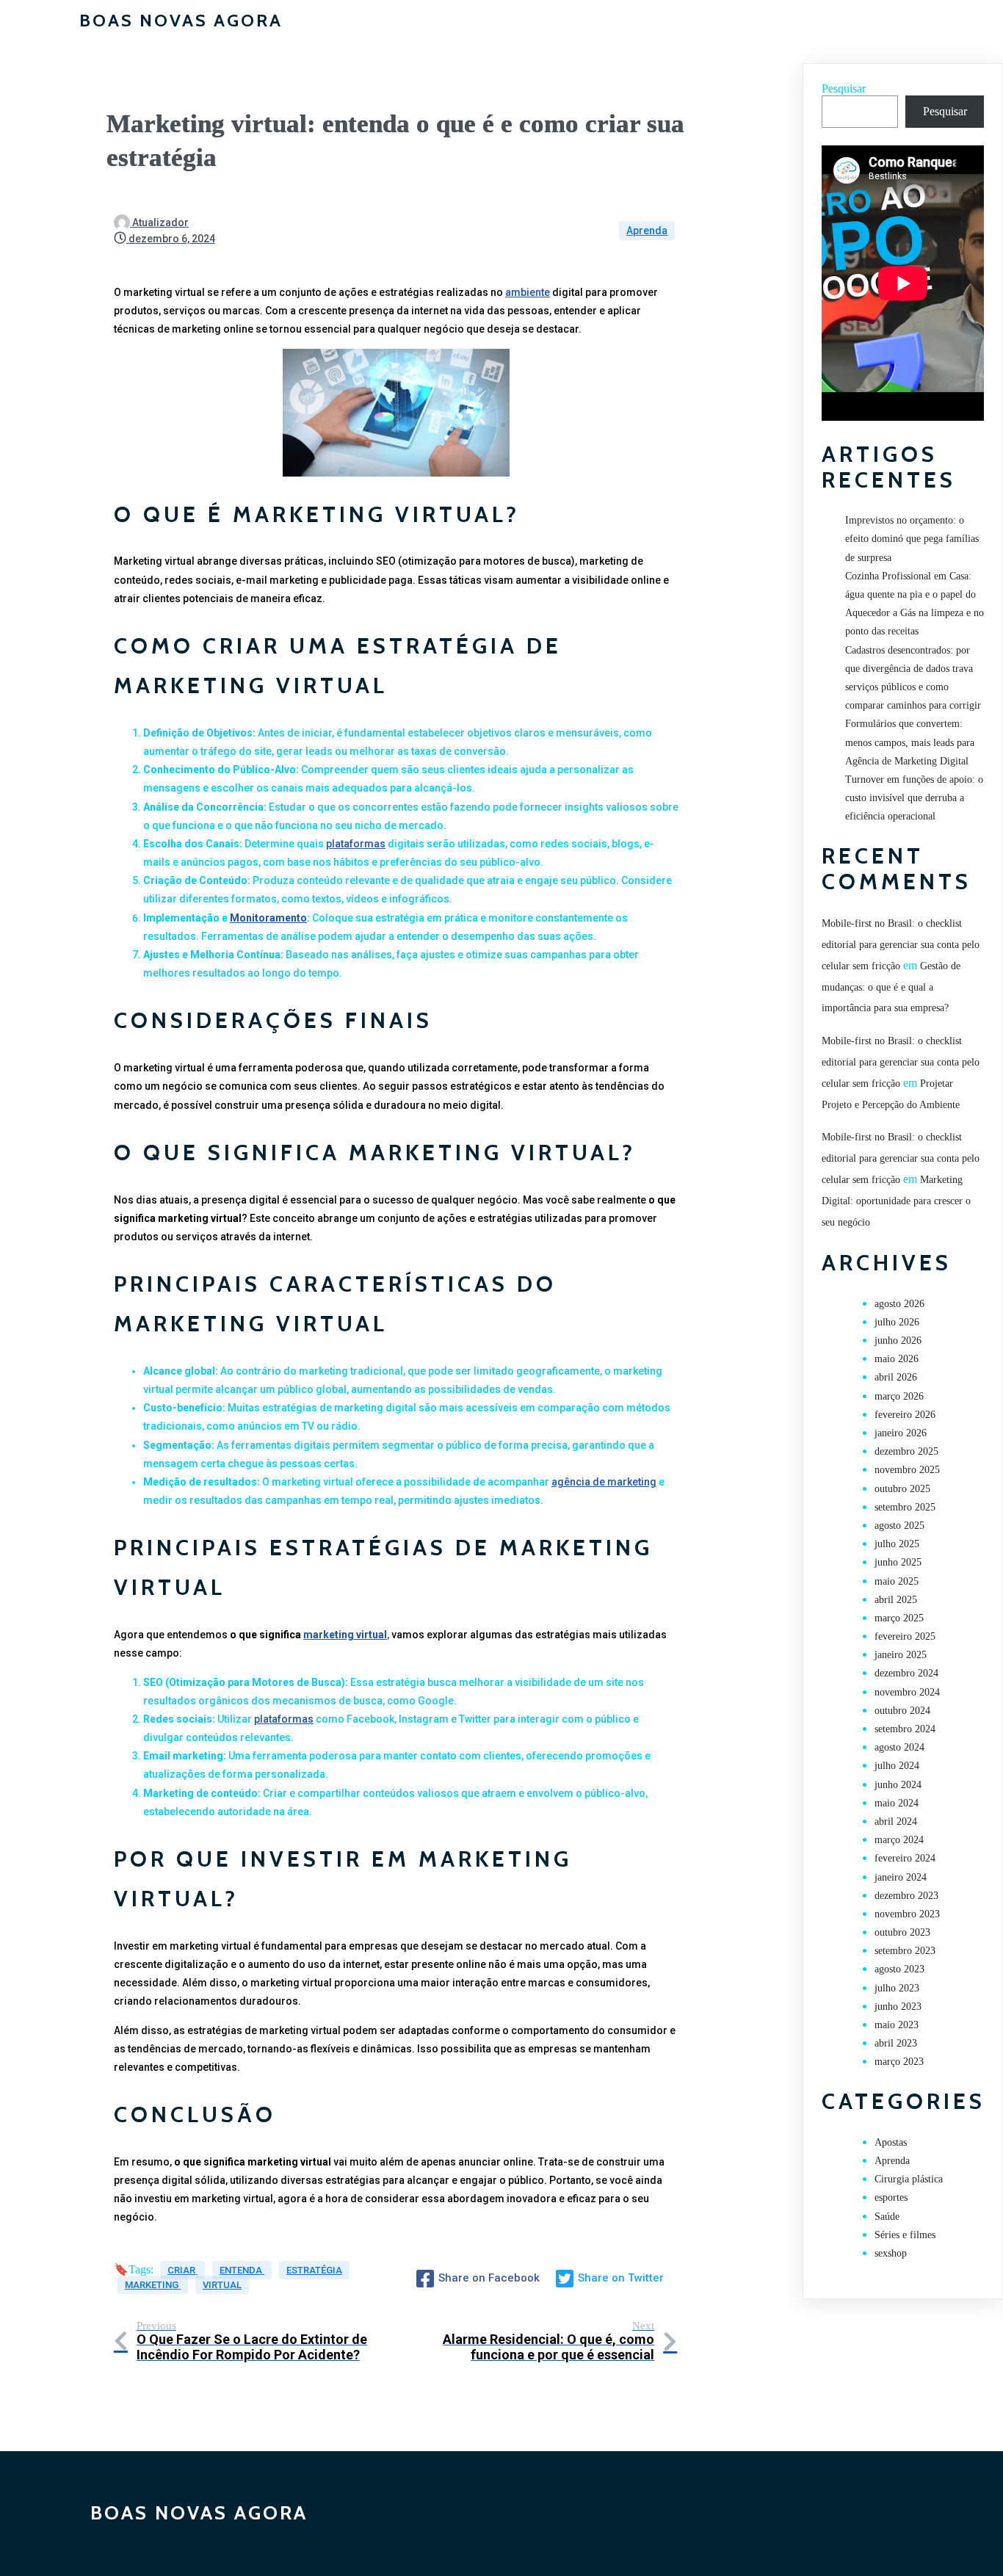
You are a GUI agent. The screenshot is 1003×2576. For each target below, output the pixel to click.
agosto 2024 (899, 1747)
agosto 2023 (899, 1969)
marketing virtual (345, 1635)
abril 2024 (896, 1821)
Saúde (887, 2217)
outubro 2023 (902, 1932)
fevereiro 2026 (905, 1415)
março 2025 (899, 1618)
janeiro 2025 (901, 1655)
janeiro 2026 (901, 1433)
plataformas (356, 844)
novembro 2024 (907, 1692)
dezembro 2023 (906, 1896)
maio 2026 (897, 1359)
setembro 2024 (905, 1729)
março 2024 (899, 1840)
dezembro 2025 (906, 1451)
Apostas (891, 2142)
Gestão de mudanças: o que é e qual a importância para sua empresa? (891, 987)
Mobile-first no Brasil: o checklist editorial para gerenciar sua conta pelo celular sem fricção (901, 945)
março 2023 (899, 2062)
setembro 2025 (905, 1507)
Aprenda (647, 231)
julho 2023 (897, 1988)
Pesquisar (844, 88)
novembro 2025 (907, 1470)
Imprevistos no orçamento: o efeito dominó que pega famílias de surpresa (912, 539)
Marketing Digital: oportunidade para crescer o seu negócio (896, 1201)
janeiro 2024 (901, 1877)
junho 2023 (898, 2007)
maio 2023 (897, 2025)
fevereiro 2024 (905, 1858)
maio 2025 (897, 1581)
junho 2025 (898, 1562)
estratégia (314, 2270)
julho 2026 (897, 1322)
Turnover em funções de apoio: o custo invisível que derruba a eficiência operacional (914, 798)
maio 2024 (897, 1803)
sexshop (891, 2253)
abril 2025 (896, 1600)
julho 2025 (897, 1544)
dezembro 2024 (906, 1673)
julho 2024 (897, 1766)
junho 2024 (898, 1785)
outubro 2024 (902, 1711)
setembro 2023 (905, 1951)
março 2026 (899, 1396)
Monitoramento (268, 918)
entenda (242, 2270)
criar (182, 2270)
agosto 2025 (899, 1526)
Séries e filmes (905, 2235)
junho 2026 (898, 1341)
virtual (222, 2285)
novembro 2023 (907, 1914)
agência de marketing (604, 1482)
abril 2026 (896, 1377)
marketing (153, 2285)
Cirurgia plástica (909, 2179)
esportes (891, 2197)
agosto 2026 (899, 1304)
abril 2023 (896, 2043)
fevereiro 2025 (905, 1636)
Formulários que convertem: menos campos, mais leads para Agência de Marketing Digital (910, 742)
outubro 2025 (902, 1489)
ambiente (528, 292)
